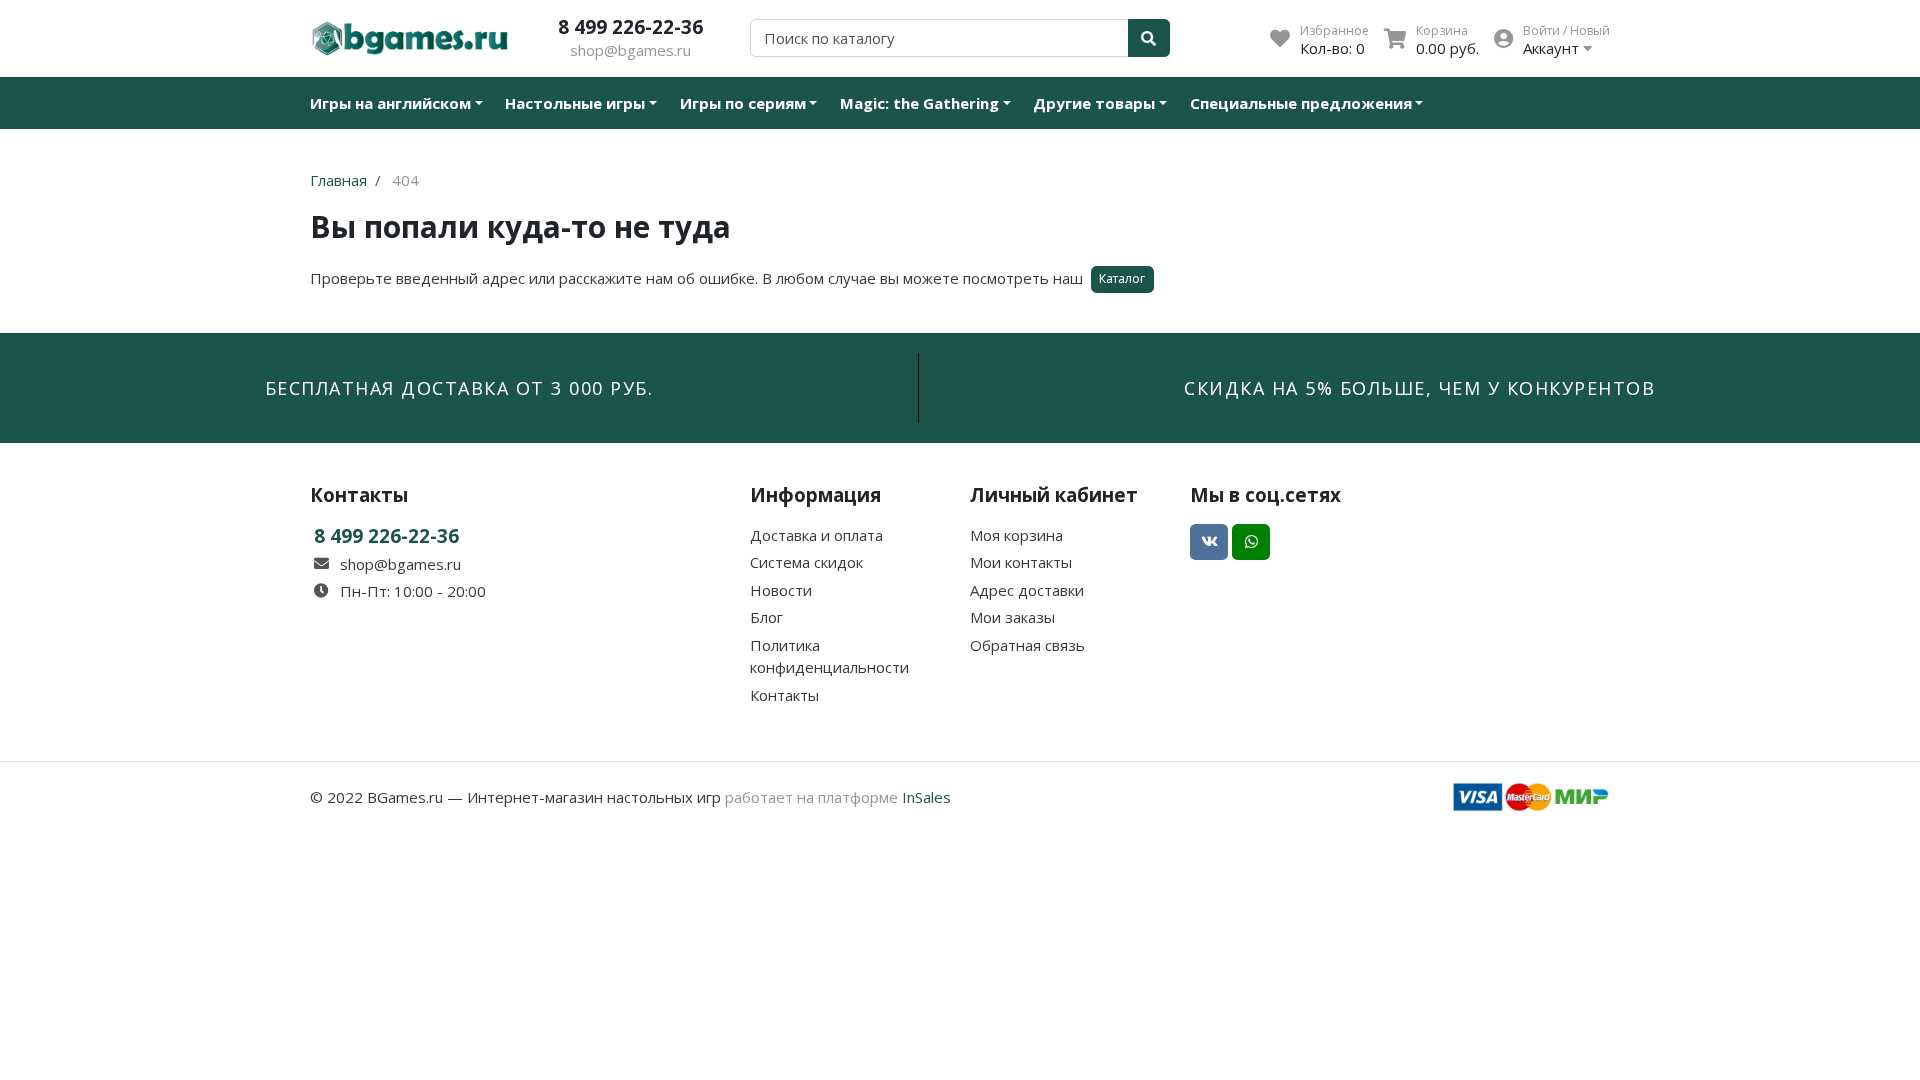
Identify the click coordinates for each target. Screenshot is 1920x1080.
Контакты (784, 695)
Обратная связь (1027, 645)
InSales (926, 797)
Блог (766, 617)
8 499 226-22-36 (630, 26)
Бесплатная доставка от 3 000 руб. (459, 388)
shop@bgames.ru (630, 50)
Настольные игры (575, 103)
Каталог (1122, 278)
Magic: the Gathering (919, 103)
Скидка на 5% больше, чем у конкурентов (1419, 388)
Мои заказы (1012, 617)
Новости (781, 590)
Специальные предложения (1301, 103)
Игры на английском (390, 103)
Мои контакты (1021, 562)
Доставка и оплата (816, 535)
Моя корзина (1016, 535)
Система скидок (806, 562)
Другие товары (1094, 103)
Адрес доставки (1027, 590)
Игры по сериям (743, 103)
